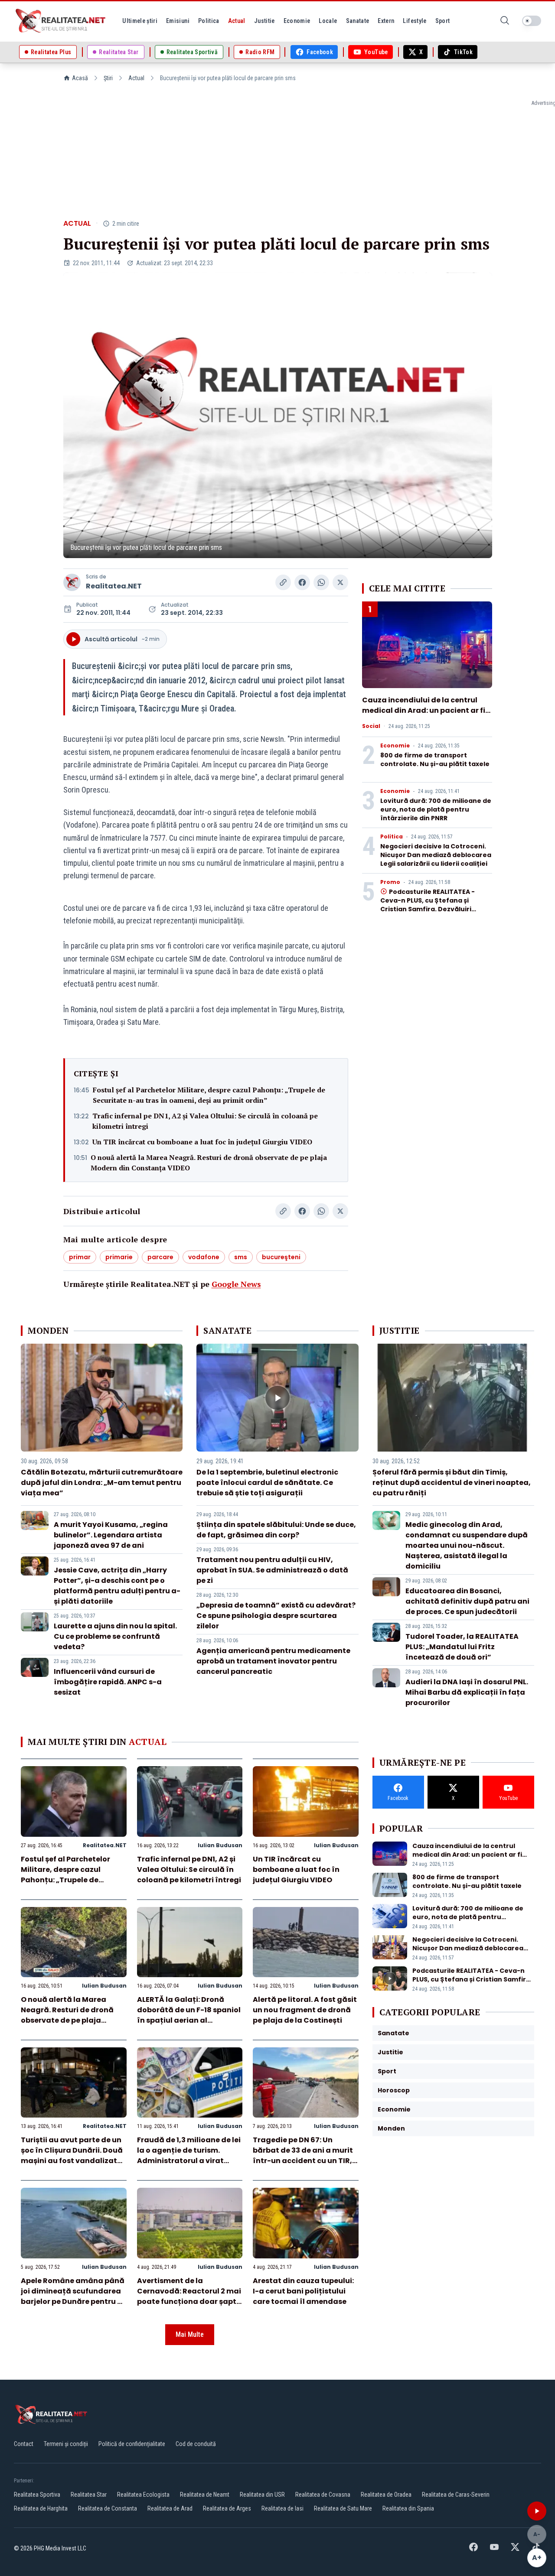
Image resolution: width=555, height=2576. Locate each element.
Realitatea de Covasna (323, 2495)
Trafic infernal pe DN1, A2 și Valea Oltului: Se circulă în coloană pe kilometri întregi (205, 1121)
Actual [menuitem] (237, 21)
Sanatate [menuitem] (358, 21)
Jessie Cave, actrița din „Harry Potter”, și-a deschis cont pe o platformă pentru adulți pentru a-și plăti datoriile (117, 1586)
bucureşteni (281, 1257)
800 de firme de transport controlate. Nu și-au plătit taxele (435, 760)
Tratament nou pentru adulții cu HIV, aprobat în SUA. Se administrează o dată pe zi (272, 1570)
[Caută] (505, 21)
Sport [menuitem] (443, 21)
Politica (392, 837)
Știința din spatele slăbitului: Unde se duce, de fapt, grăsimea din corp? (276, 1530)
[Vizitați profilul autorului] (72, 582)
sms (241, 1257)
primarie (119, 1257)
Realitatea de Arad (170, 2508)
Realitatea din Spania (408, 2508)
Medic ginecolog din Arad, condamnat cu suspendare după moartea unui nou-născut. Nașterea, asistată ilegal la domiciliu (467, 1545)
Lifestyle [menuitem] (415, 21)
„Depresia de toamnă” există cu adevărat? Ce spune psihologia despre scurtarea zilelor (276, 1616)
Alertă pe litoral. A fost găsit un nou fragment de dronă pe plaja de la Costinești (305, 2010)
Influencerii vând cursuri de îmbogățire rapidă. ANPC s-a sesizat (108, 1682)
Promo (390, 882)
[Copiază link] (283, 582)
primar (80, 1257)
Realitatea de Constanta (108, 2508)
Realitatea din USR (262, 2495)
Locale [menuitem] (328, 21)
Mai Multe (190, 2334)
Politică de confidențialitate (132, 2444)
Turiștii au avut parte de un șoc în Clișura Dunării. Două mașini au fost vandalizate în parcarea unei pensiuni (72, 2155)
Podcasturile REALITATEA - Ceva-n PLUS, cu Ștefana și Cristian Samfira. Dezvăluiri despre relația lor (428, 905)
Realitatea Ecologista (143, 2495)
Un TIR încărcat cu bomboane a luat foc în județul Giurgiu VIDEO (202, 1142)
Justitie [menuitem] (264, 21)
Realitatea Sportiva (37, 2495)
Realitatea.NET (114, 586)
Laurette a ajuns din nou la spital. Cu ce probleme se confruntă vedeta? (115, 1636)
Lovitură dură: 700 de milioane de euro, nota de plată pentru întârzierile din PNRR (436, 809)
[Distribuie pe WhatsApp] (321, 582)
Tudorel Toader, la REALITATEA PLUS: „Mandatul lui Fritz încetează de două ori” (462, 1647)
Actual (136, 78)
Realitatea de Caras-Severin (456, 2495)
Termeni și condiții (66, 2444)
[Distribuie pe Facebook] (302, 582)
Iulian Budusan (220, 1845)
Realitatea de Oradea (386, 2495)
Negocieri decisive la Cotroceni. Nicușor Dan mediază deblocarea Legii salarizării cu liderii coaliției (436, 855)
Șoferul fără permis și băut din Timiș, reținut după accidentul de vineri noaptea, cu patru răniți (452, 1483)
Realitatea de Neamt (205, 2495)
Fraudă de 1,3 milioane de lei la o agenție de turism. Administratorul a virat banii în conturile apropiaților (189, 2161)
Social (371, 726)
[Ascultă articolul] (537, 2511)
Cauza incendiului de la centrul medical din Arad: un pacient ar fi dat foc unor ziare (424, 710)
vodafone (204, 1257)
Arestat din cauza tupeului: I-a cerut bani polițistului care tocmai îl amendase (303, 2291)
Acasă (80, 78)
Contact (24, 2444)
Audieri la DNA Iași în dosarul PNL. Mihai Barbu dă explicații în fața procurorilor (467, 1692)
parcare (160, 1257)
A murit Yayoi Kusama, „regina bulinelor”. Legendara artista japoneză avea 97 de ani (111, 1535)
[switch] (532, 21)
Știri (108, 78)
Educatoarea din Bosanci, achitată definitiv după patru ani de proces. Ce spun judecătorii (467, 1601)
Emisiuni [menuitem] (178, 21)
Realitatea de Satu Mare (343, 2508)
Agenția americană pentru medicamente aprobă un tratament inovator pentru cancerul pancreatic (273, 1661)
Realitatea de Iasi (282, 2508)
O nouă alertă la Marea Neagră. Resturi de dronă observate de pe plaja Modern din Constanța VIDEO (209, 1163)
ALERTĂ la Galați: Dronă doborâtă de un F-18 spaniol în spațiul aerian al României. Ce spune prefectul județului (189, 2020)
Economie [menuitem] (297, 21)
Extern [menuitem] (386, 21)
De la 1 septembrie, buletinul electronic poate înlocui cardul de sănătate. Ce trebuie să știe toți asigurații (267, 1483)
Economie (395, 746)
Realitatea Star (89, 2495)
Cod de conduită (196, 2444)
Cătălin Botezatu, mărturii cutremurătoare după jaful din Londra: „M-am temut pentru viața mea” (102, 1483)
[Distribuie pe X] (340, 582)
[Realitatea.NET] (61, 21)
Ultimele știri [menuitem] (140, 21)
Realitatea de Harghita (41, 2508)
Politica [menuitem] (209, 21)
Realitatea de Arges (227, 2508)
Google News (236, 1284)
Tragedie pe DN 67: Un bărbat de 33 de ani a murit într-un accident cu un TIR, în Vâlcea (303, 2155)
